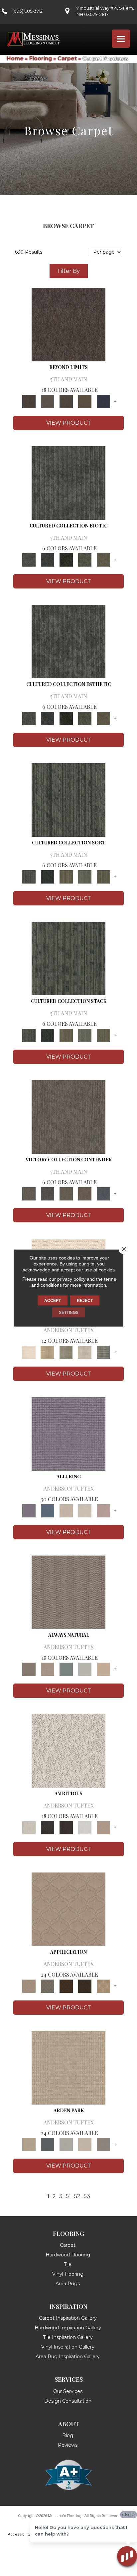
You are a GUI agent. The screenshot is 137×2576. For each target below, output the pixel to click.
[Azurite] (48, 1510)
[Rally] (85, 1193)
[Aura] (29, 1352)
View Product (69, 423)
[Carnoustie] (103, 1986)
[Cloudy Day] (66, 2144)
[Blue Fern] (66, 1669)
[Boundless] (66, 1352)
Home (15, 59)
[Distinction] (103, 559)
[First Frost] (85, 1827)
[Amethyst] (68, 1433)
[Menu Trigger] (121, 39)
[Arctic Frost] (48, 1986)
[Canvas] (68, 1750)
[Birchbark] (85, 1510)
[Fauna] (85, 401)
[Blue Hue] (48, 2144)
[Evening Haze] (103, 2144)
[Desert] (48, 401)
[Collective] (66, 559)
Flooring (41, 59)
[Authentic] (68, 2067)
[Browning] (85, 1986)
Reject (85, 1301)
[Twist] (103, 876)
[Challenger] (68, 1116)
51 (68, 2196)
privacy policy (71, 1279)
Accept (53, 1301)
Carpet (67, 59)
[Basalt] (66, 1510)
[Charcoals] (48, 1827)
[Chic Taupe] (85, 1352)
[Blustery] (85, 1669)
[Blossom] (103, 1510)
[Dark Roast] (66, 1827)
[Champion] (48, 1193)
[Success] (103, 1193)
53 (87, 2196)
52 (77, 2196)
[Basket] (48, 1669)
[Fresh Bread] (103, 1827)
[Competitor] (66, 1193)
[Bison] (66, 1986)
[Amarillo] (68, 1909)
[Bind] (68, 799)
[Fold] (66, 876)
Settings (69, 1313)
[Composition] (85, 559)
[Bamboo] (48, 1352)
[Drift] (85, 2144)
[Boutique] (103, 1669)
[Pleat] (85, 876)
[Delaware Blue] (103, 1352)
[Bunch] (48, 876)
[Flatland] (103, 401)
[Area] (68, 324)
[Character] (48, 559)
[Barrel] (68, 1592)
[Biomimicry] (68, 482)
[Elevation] (66, 401)
